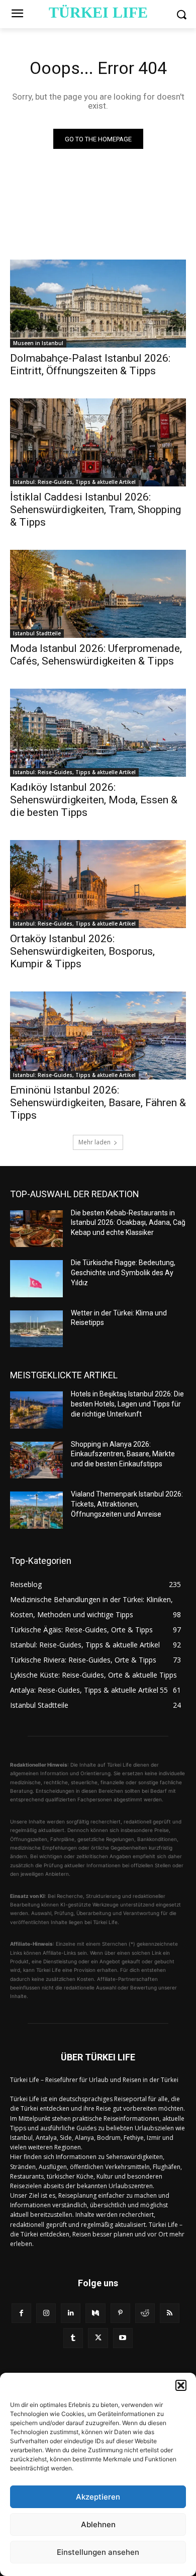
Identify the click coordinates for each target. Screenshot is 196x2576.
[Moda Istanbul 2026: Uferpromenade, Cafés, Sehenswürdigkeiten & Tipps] (98, 594)
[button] (181, 2385)
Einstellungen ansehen (98, 2552)
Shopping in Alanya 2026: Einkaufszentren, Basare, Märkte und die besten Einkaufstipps (123, 1454)
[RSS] (170, 2313)
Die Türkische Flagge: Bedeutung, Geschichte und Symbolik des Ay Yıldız (123, 1272)
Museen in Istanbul (38, 343)
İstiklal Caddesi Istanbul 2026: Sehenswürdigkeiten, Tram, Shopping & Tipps (95, 510)
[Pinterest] (120, 2313)
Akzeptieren (98, 2497)
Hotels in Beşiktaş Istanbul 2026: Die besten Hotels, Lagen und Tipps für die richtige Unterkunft (127, 1404)
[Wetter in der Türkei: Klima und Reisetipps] (36, 1329)
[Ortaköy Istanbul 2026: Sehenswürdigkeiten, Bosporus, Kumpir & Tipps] (98, 884)
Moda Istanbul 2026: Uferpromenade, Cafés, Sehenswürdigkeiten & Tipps (96, 655)
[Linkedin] (71, 2313)
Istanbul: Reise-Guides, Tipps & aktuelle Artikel (74, 482)
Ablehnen (98, 2524)
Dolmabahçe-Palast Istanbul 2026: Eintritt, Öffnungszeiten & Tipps (90, 364)
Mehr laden (94, 1142)
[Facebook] (21, 2313)
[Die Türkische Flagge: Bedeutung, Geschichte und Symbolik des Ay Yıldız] (36, 1279)
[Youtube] (123, 2338)
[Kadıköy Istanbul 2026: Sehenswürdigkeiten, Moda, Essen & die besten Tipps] (98, 733)
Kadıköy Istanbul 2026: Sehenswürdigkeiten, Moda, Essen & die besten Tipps (94, 800)
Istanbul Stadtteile (37, 633)
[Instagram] (46, 2313)
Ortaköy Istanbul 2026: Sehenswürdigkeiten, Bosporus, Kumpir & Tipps (82, 951)
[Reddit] (145, 2313)
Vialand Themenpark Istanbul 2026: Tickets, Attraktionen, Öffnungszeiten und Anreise (127, 1504)
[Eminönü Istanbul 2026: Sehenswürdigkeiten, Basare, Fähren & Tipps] (98, 1035)
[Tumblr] (73, 2338)
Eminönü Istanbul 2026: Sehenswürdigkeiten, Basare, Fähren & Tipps (98, 1103)
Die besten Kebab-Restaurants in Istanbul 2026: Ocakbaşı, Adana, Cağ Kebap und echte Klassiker (128, 1223)
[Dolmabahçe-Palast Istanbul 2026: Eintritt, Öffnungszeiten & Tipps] (98, 304)
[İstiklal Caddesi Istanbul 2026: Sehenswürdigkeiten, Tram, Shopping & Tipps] (98, 442)
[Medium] (95, 2313)
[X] (98, 2338)
